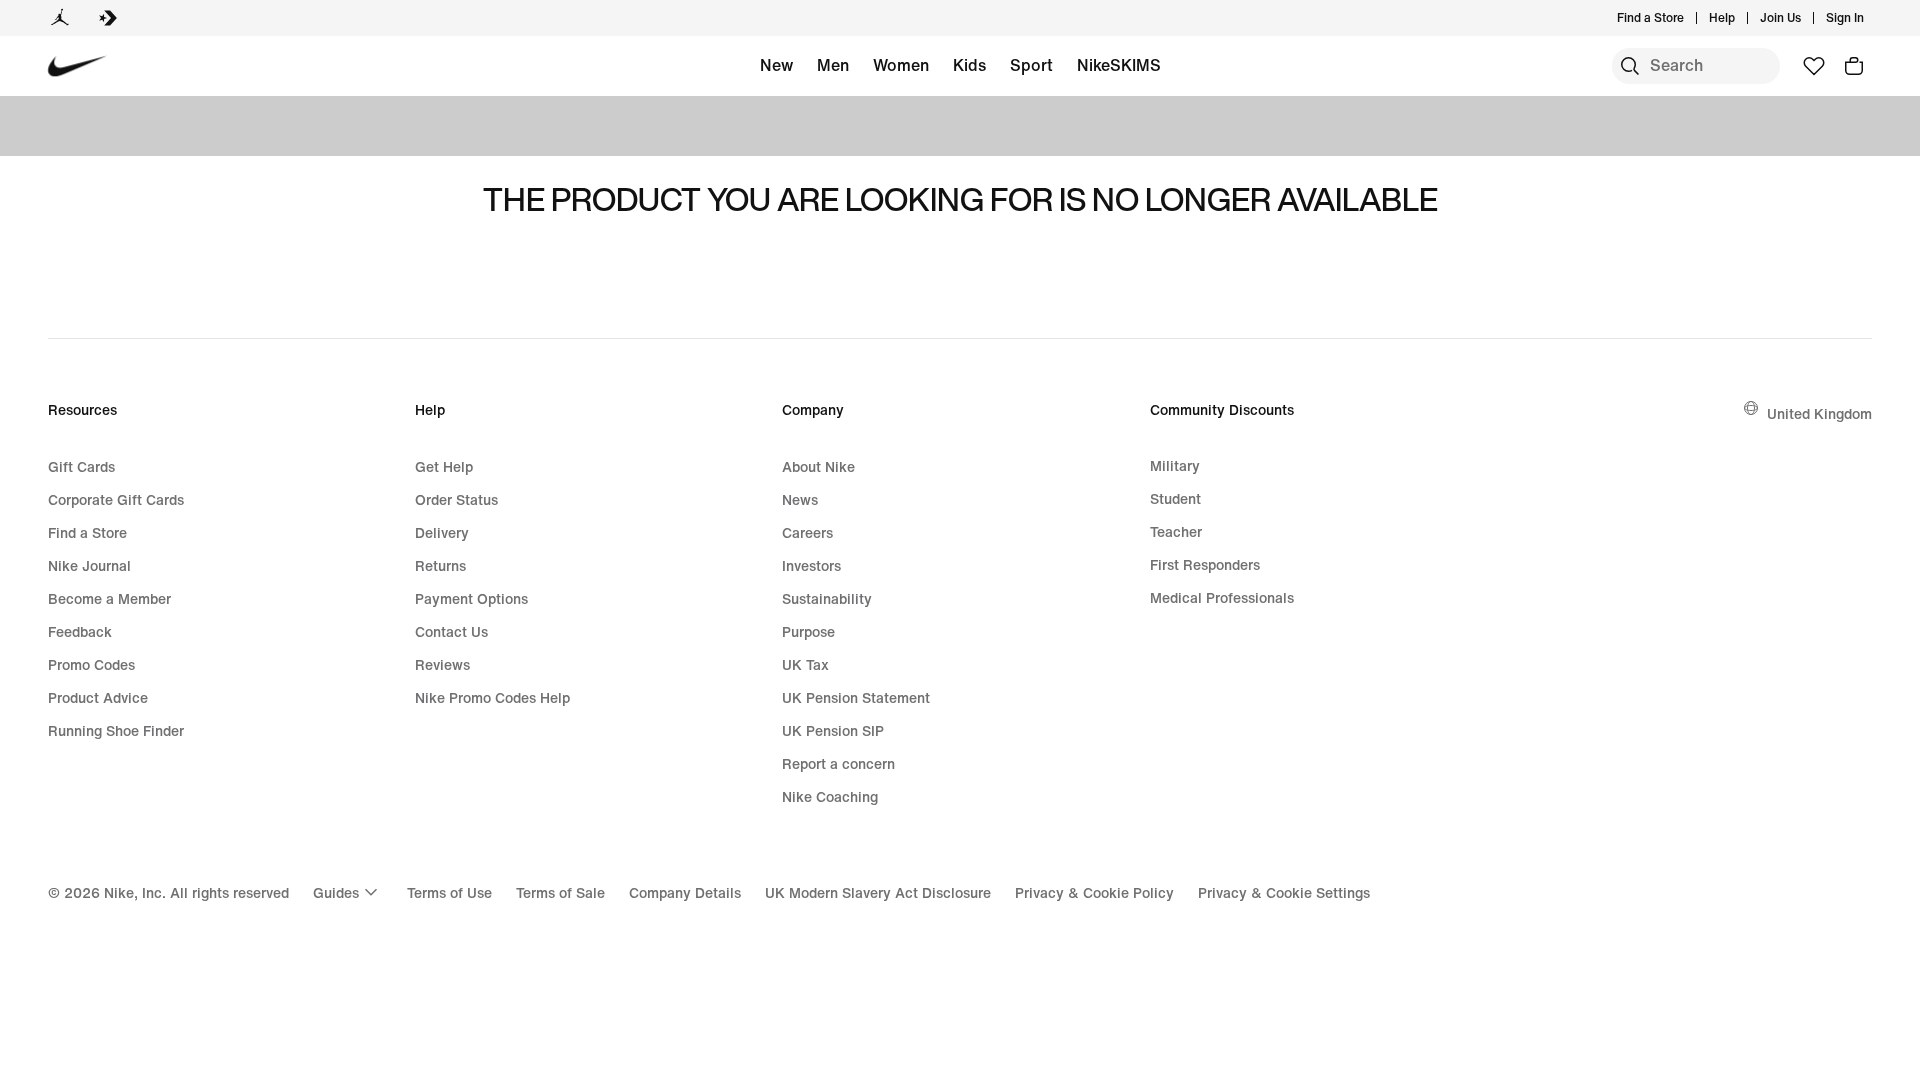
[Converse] (108, 18)
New (776, 65)
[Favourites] (1814, 66)
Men (833, 65)
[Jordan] (60, 18)
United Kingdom (1819, 413)
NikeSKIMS (1119, 65)
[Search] (1630, 66)
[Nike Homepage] (77, 66)
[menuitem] (1741, 18)
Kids (969, 65)
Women (901, 65)
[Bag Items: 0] (1854, 66)
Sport (1031, 65)
